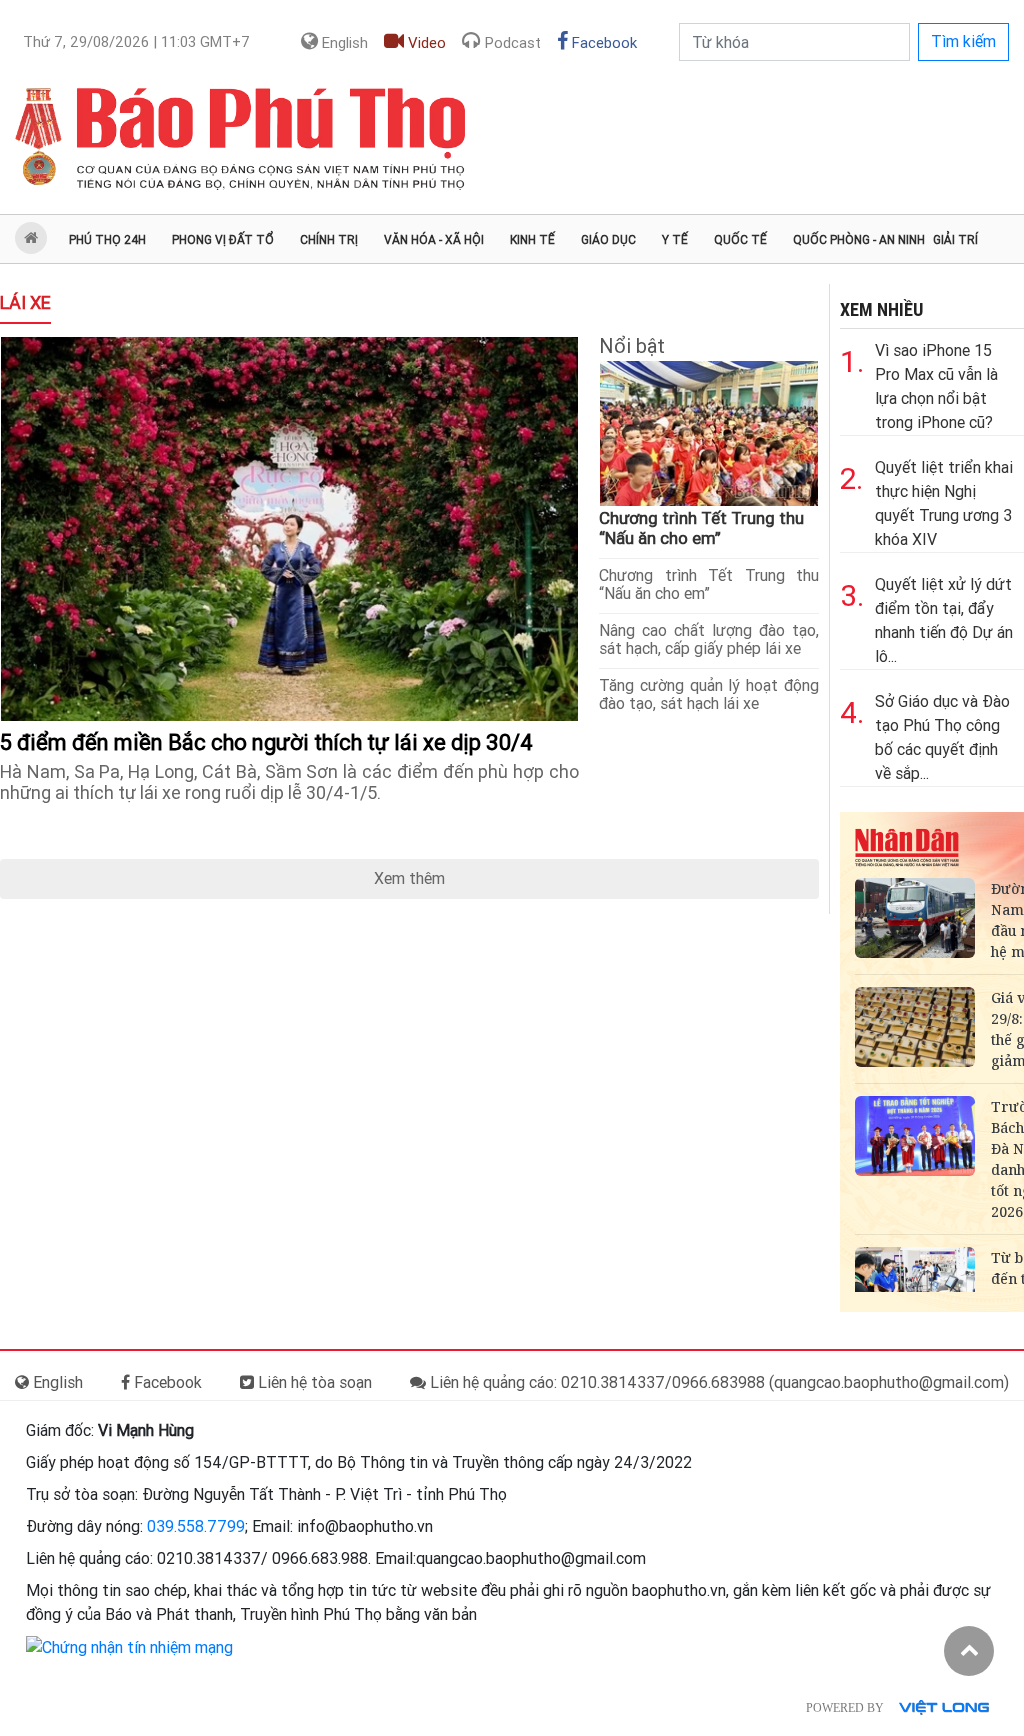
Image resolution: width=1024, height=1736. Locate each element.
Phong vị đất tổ (223, 240)
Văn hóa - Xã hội (434, 240)
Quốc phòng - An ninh (859, 240)
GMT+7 (136, 42)
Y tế (675, 240)
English (343, 43)
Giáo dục (608, 240)
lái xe (25, 302)
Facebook (602, 43)
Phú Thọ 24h (107, 240)
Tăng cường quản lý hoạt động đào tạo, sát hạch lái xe (709, 694)
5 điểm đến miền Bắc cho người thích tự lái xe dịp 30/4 (269, 742)
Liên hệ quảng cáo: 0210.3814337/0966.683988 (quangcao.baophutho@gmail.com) (717, 1382)
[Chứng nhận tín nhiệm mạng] (129, 1646)
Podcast (511, 43)
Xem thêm (409, 878)
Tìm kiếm (963, 41)
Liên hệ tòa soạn (313, 1382)
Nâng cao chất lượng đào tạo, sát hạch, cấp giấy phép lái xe (709, 639)
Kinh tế (532, 240)
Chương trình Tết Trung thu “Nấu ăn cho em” (701, 528)
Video (425, 43)
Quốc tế (740, 240)
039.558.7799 (196, 1526)
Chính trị (329, 240)
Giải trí (955, 240)
